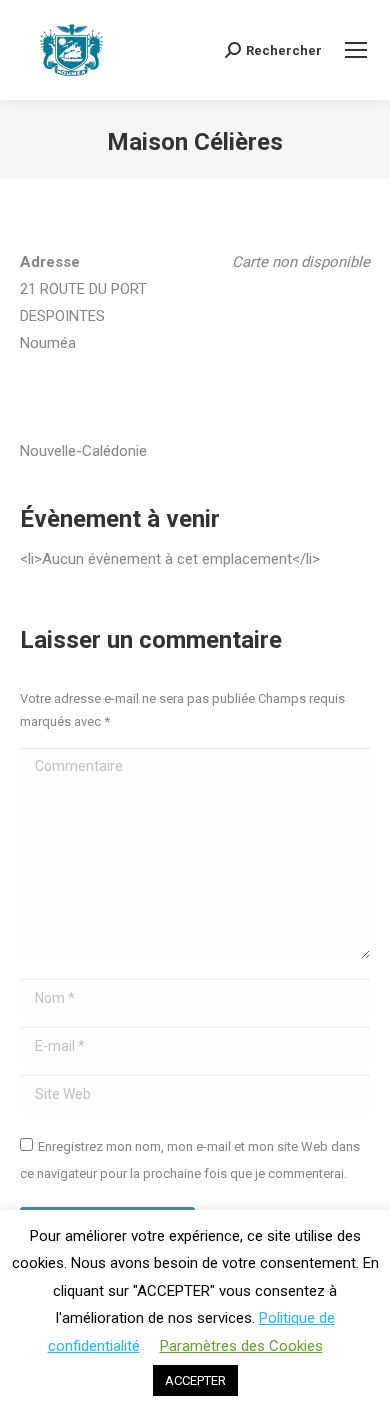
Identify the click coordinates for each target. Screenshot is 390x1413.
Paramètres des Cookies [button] (241, 1346)
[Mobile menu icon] (356, 50)
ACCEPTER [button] (195, 1380)
